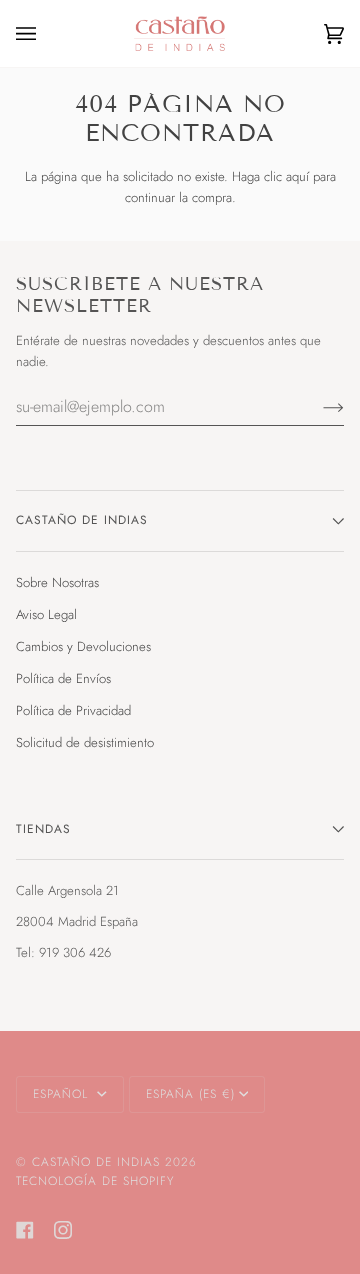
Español (63, 1094)
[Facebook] (25, 1230)
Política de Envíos (63, 678)
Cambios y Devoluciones (83, 646)
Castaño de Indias (96, 1162)
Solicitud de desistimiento (85, 742)
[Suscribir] (317, 407)
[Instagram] (63, 1230)
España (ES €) (190, 1094)
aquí (297, 176)
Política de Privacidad (73, 710)
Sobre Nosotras (57, 582)
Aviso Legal (46, 614)
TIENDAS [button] (43, 829)
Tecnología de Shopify (95, 1181)
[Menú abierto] (46, 33)
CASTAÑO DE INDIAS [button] (82, 520)
